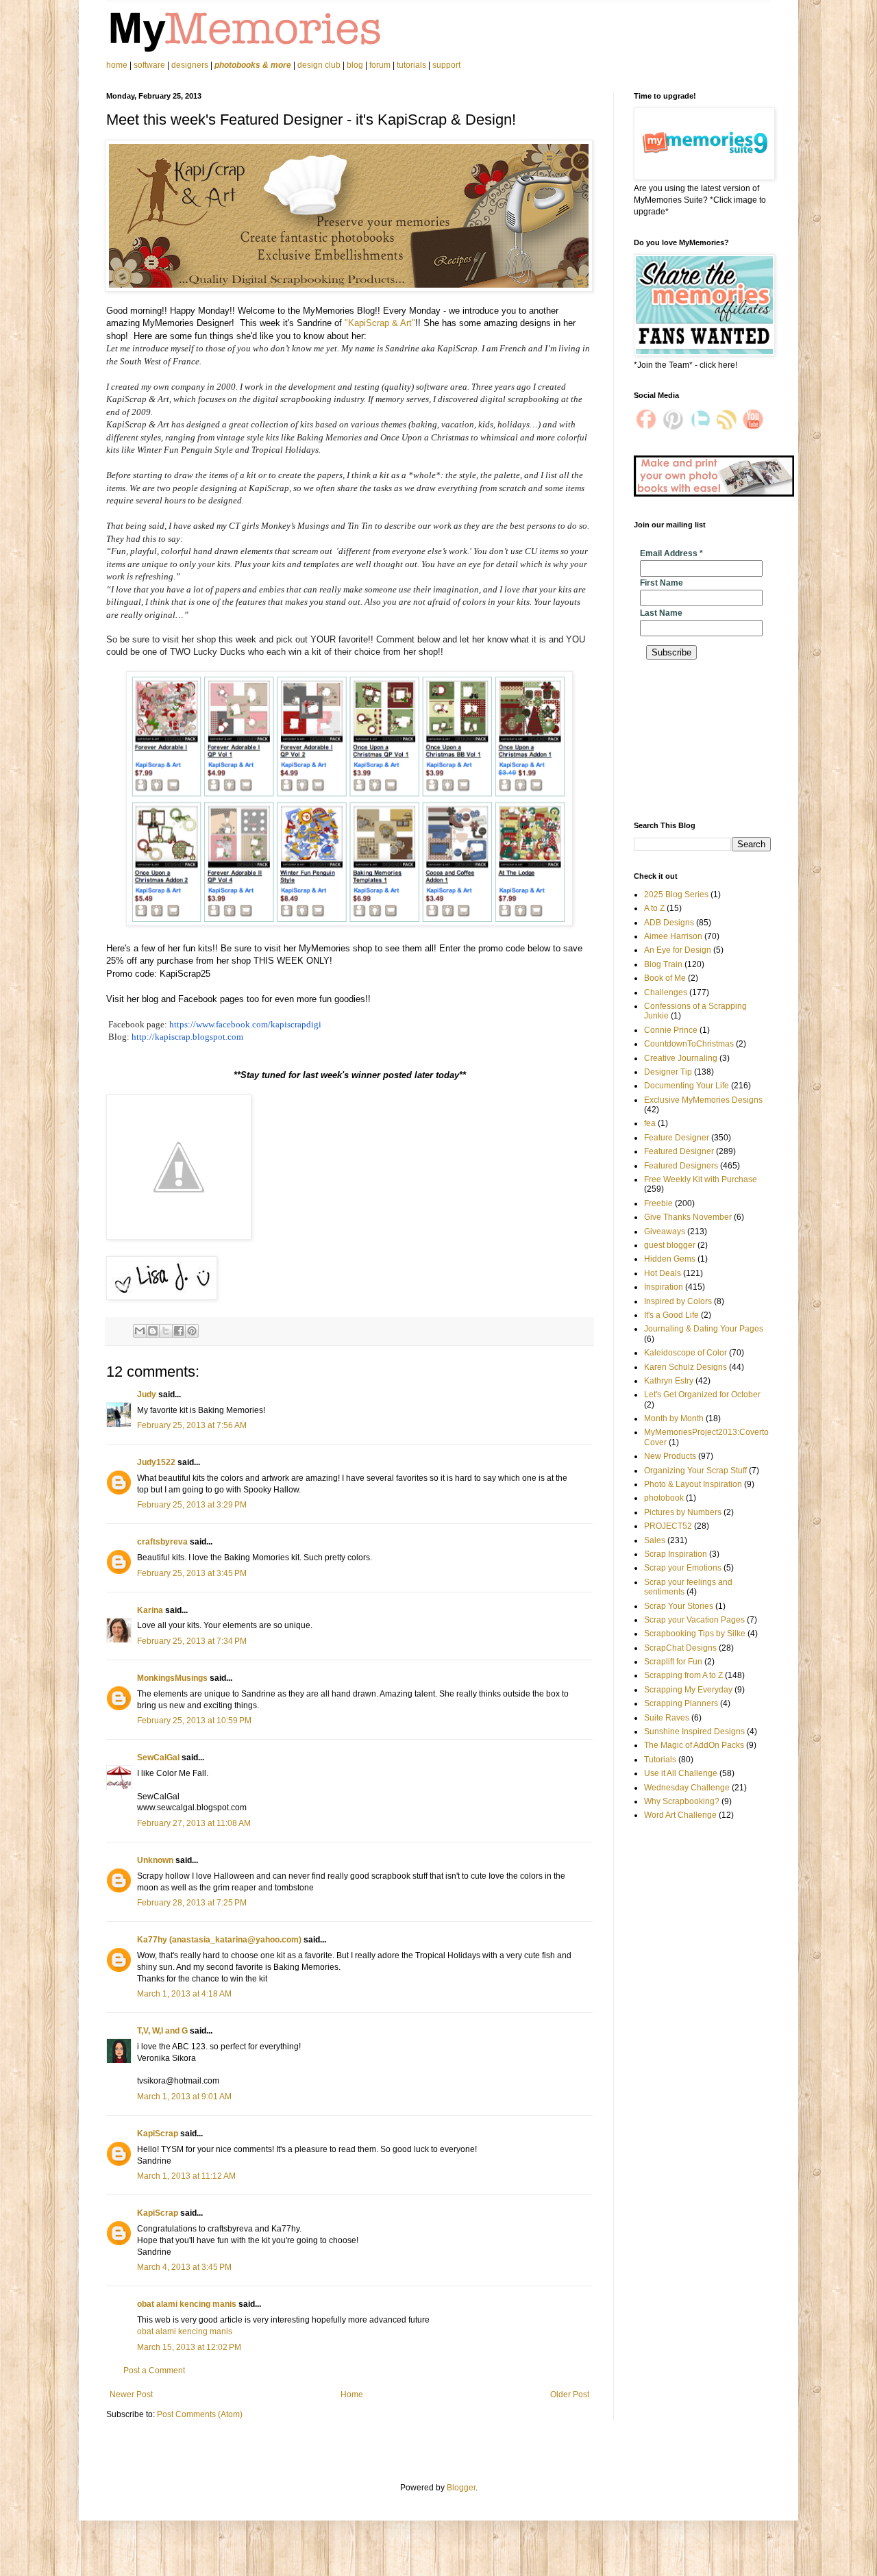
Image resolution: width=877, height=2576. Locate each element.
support (446, 65)
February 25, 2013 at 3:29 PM (192, 1505)
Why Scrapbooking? (682, 1801)
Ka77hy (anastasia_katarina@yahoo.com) (219, 1940)
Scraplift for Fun (673, 1662)
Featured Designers (681, 1166)
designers (190, 65)
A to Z (654, 908)
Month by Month (674, 1418)
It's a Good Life (671, 1315)
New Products (670, 1456)
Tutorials (660, 1760)
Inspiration (664, 1287)
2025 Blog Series (676, 895)
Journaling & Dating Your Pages (704, 1329)
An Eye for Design (678, 950)
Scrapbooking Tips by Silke (695, 1634)
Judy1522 (156, 1462)
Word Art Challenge (680, 1815)
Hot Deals (663, 1273)
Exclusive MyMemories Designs (703, 1100)
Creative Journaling (681, 1058)
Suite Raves (667, 1718)
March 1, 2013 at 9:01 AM (184, 2097)
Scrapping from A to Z (683, 1675)
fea (650, 1123)
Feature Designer (677, 1138)
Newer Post (131, 2394)
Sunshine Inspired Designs (694, 1731)
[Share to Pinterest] (192, 1331)
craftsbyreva (162, 1542)
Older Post (570, 2394)
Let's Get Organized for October (702, 1395)
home (118, 65)
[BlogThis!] (153, 1331)
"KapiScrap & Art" (380, 323)
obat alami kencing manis (187, 2304)
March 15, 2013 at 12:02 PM (189, 2347)
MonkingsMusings (172, 1678)
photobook (664, 1498)
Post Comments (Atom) (200, 2414)
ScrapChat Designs (680, 1648)
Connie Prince (671, 1030)
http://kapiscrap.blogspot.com (187, 1037)
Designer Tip (668, 1072)
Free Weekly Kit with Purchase (701, 1179)
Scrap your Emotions (683, 1568)
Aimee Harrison (673, 936)
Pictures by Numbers (683, 1512)
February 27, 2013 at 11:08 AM (194, 1823)
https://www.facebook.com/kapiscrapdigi (245, 1024)
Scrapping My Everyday (688, 1690)
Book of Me (665, 978)
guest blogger (670, 1245)
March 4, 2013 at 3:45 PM (184, 2267)
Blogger (461, 2488)
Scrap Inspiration (676, 1554)
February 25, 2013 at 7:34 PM (192, 1641)
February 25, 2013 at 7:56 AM (192, 1425)
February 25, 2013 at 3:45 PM (192, 1573)
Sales (655, 1540)
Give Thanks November (688, 1217)
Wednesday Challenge (687, 1788)
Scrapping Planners (681, 1703)
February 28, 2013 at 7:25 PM (192, 1903)
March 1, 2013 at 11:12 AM (186, 2176)
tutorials (411, 65)
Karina (150, 1610)
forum (380, 65)
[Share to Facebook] (179, 1331)
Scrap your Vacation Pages (694, 1620)
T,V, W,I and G (162, 2031)
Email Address (671, 553)
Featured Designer (679, 1151)
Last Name (661, 613)
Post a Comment (154, 2371)
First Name (662, 583)
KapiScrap (158, 2134)
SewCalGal (158, 1758)
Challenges (666, 992)
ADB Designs (669, 923)
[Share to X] (166, 1331)
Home (352, 2394)
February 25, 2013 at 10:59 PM (194, 1721)
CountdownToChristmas (689, 1044)
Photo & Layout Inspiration (693, 1484)
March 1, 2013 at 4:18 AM (184, 1994)
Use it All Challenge (681, 1773)
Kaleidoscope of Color (685, 1353)
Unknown (155, 1860)
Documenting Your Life (687, 1086)
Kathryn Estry (669, 1381)
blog (355, 65)
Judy (147, 1395)
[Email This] (140, 1331)
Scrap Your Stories (679, 1606)
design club (319, 65)
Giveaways (665, 1231)
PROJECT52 (668, 1526)
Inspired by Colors (678, 1301)
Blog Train (663, 964)
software (149, 65)
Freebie (658, 1203)
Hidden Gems (670, 1259)
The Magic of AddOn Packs (694, 1745)
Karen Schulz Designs (685, 1367)
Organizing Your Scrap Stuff (695, 1471)
